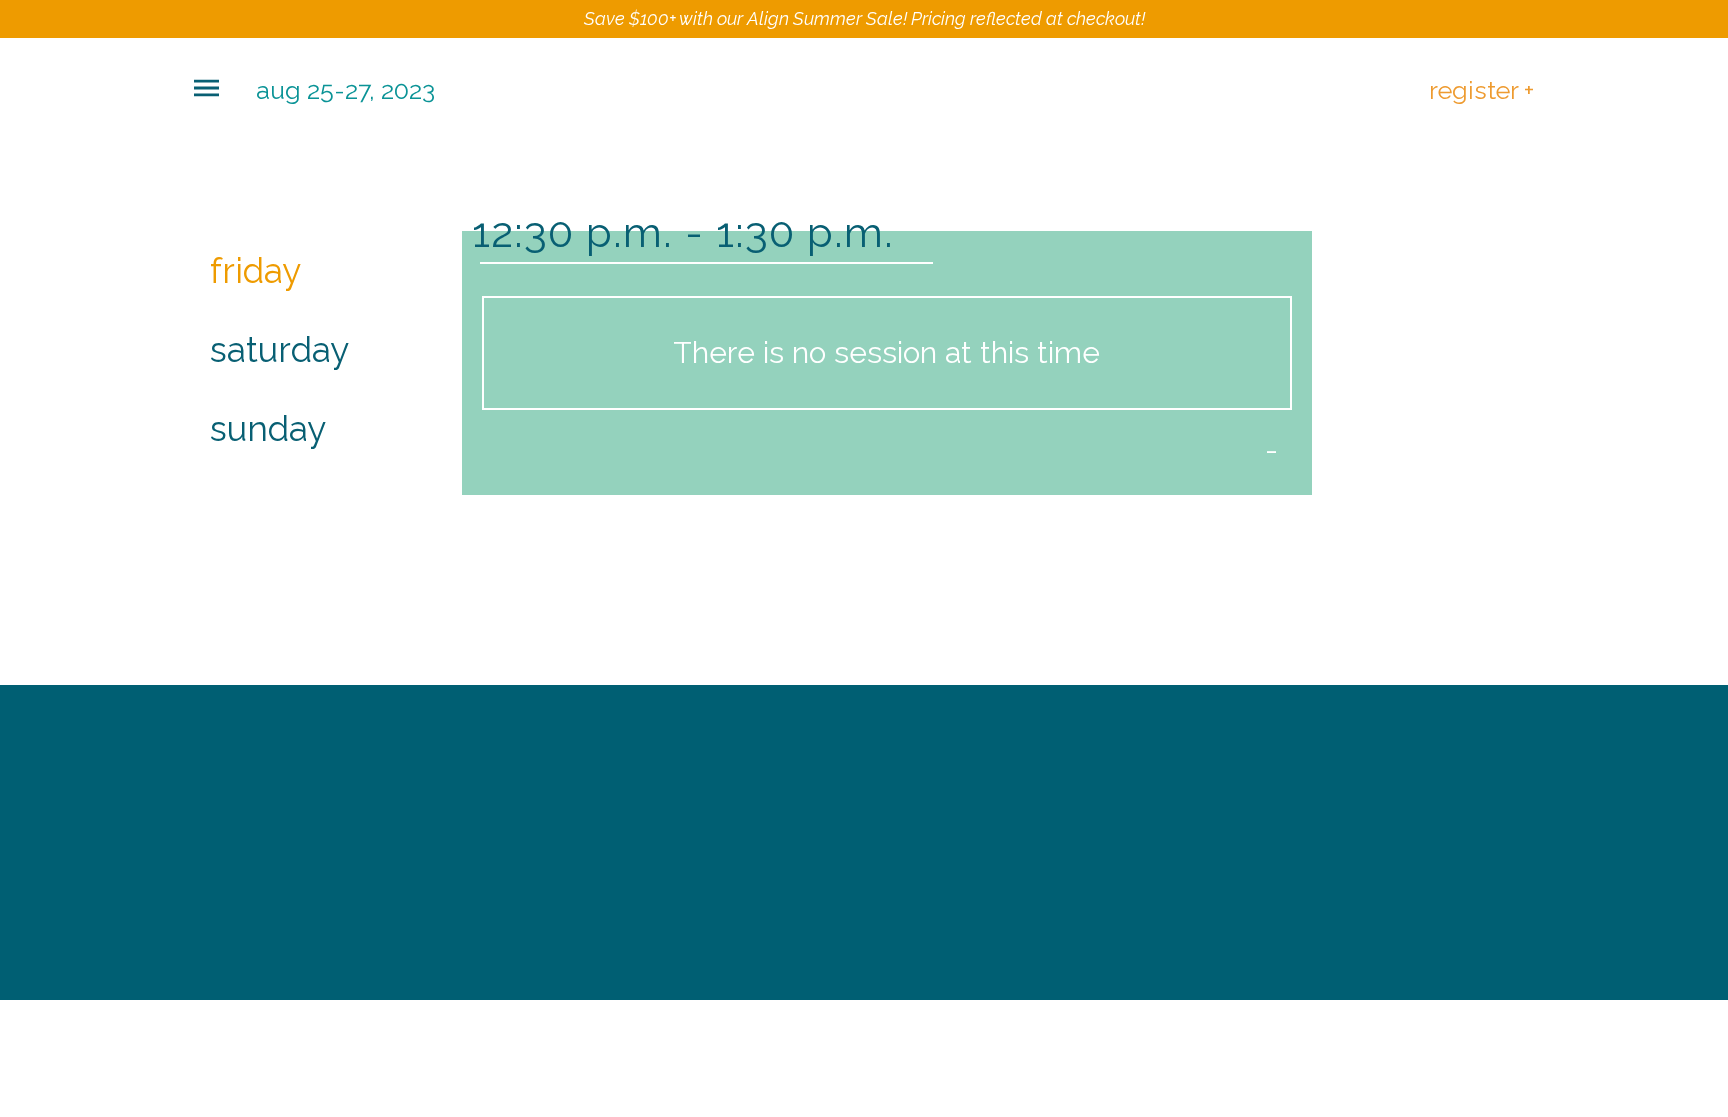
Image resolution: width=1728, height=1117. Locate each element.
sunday (268, 428)
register (1481, 89)
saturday (279, 349)
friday (255, 270)
